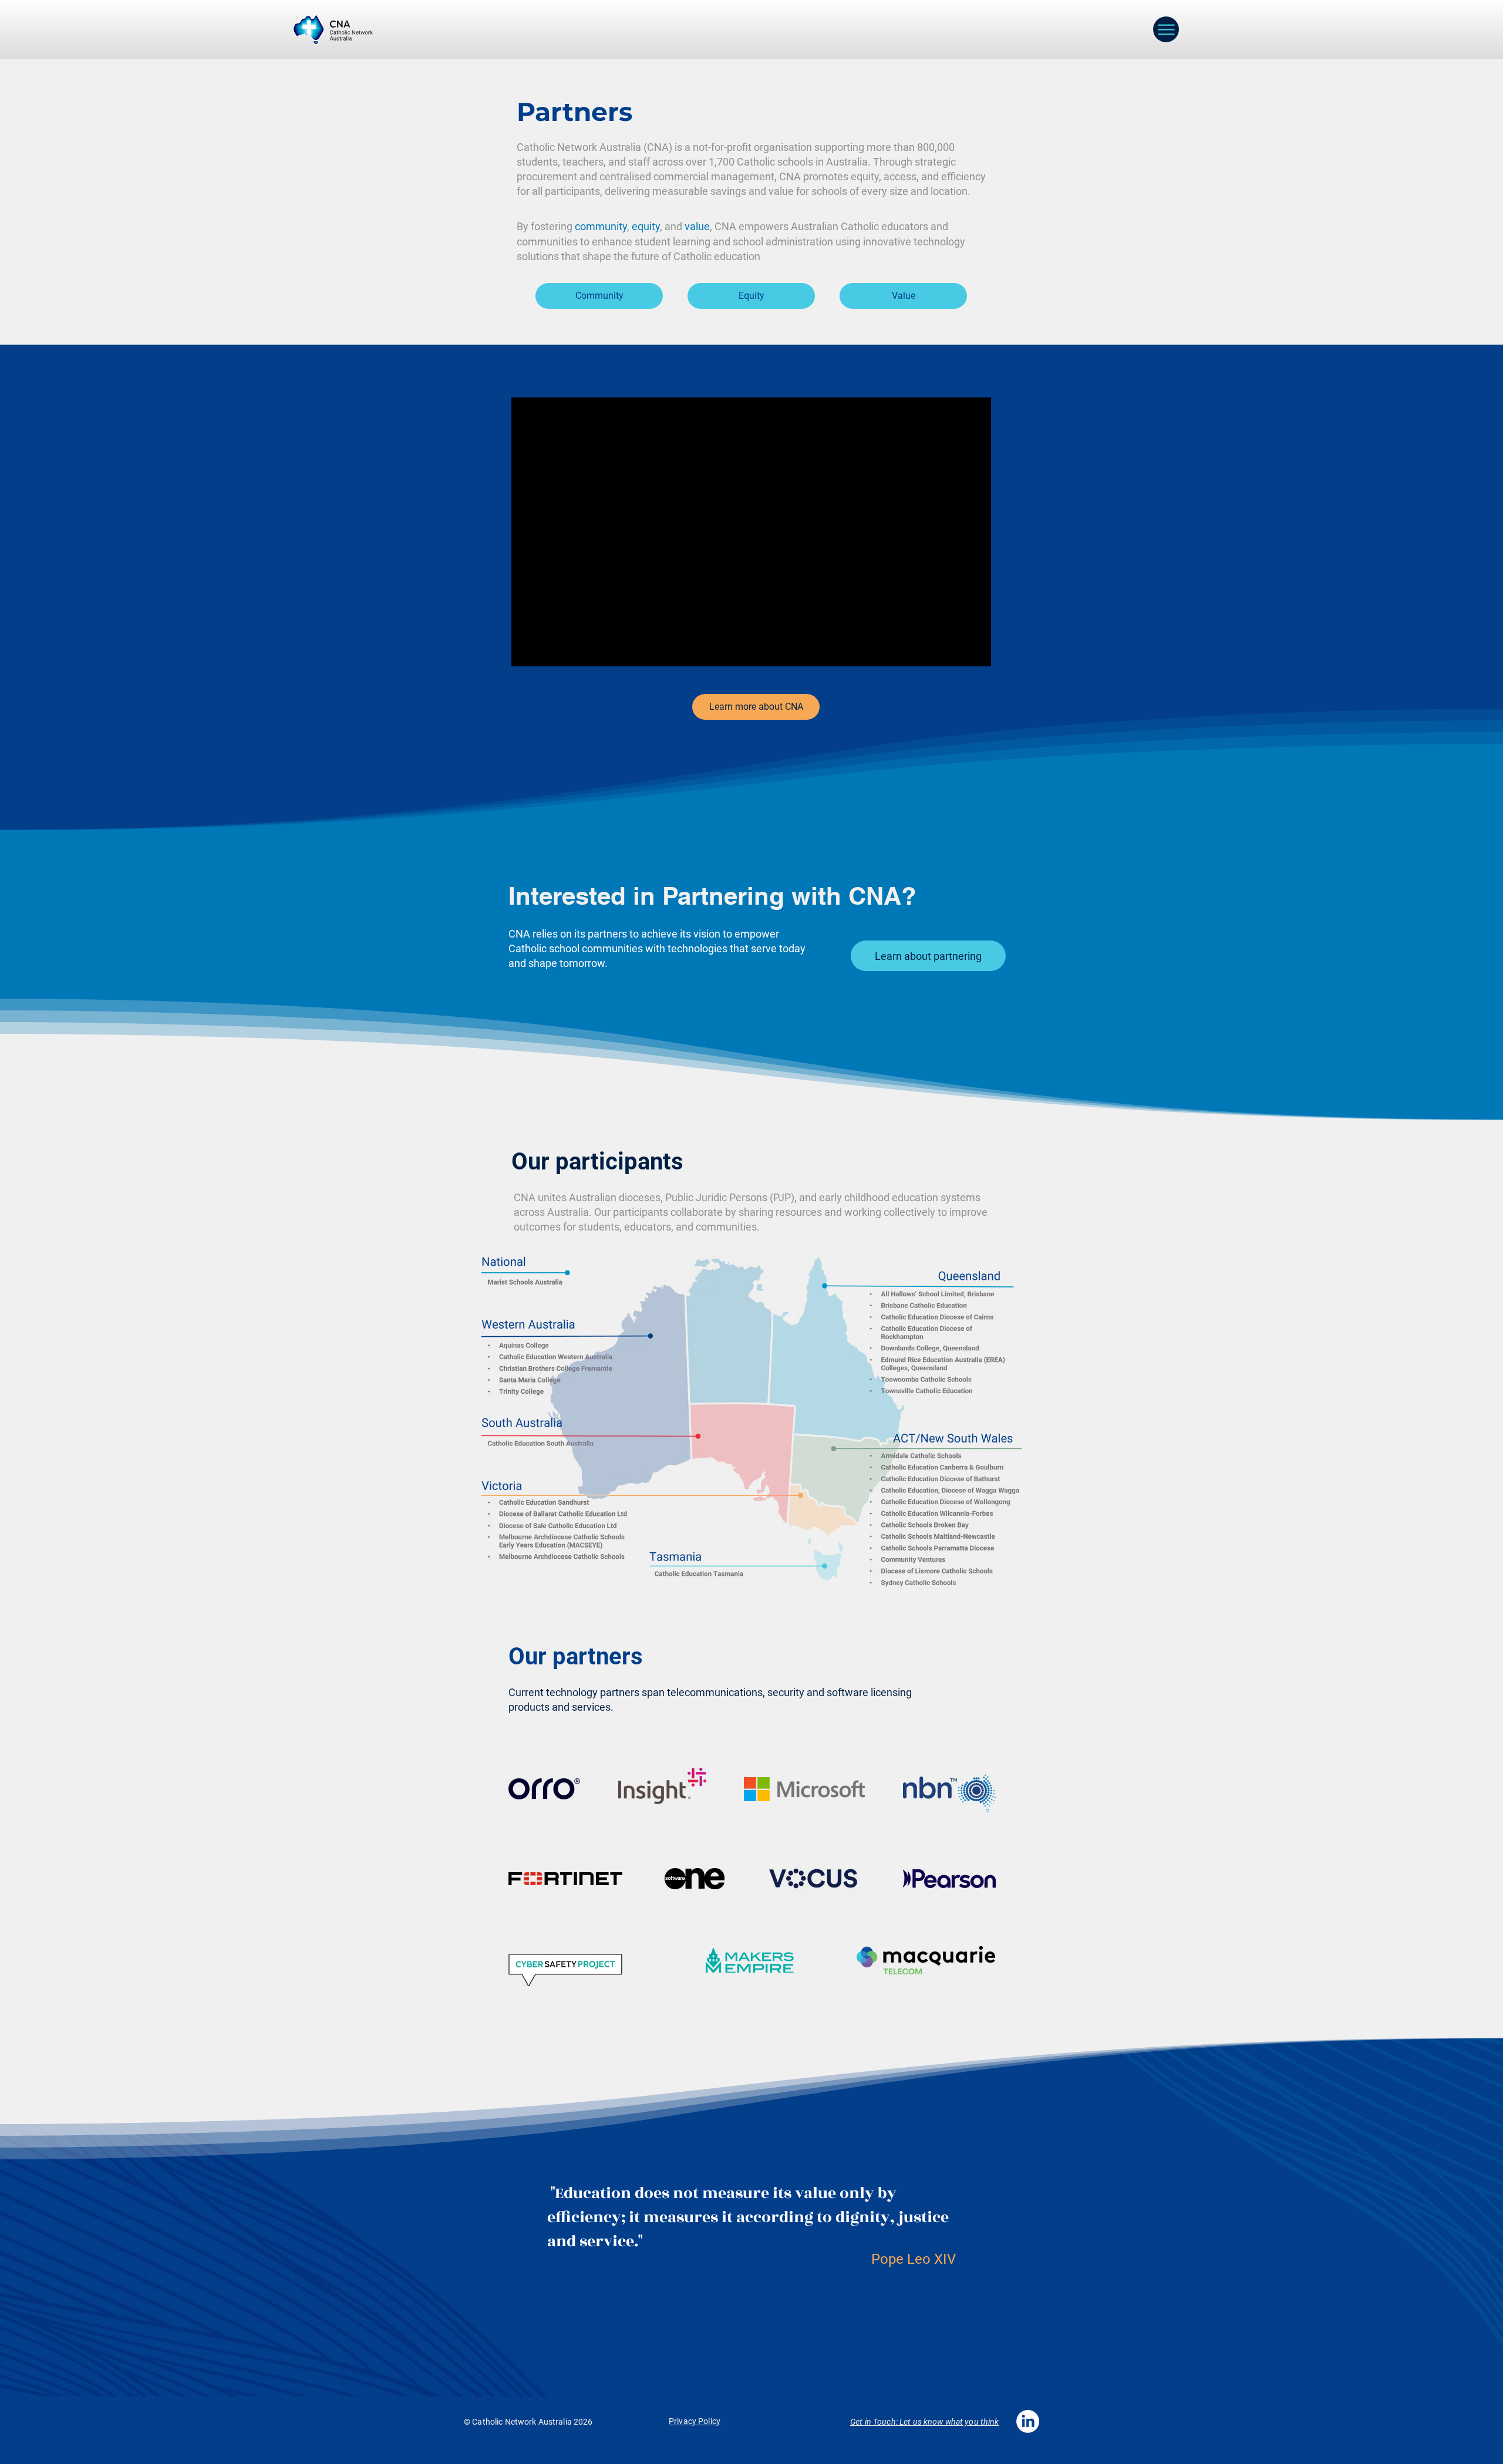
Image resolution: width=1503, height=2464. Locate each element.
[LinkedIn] (1028, 2421)
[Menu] (1166, 29)
